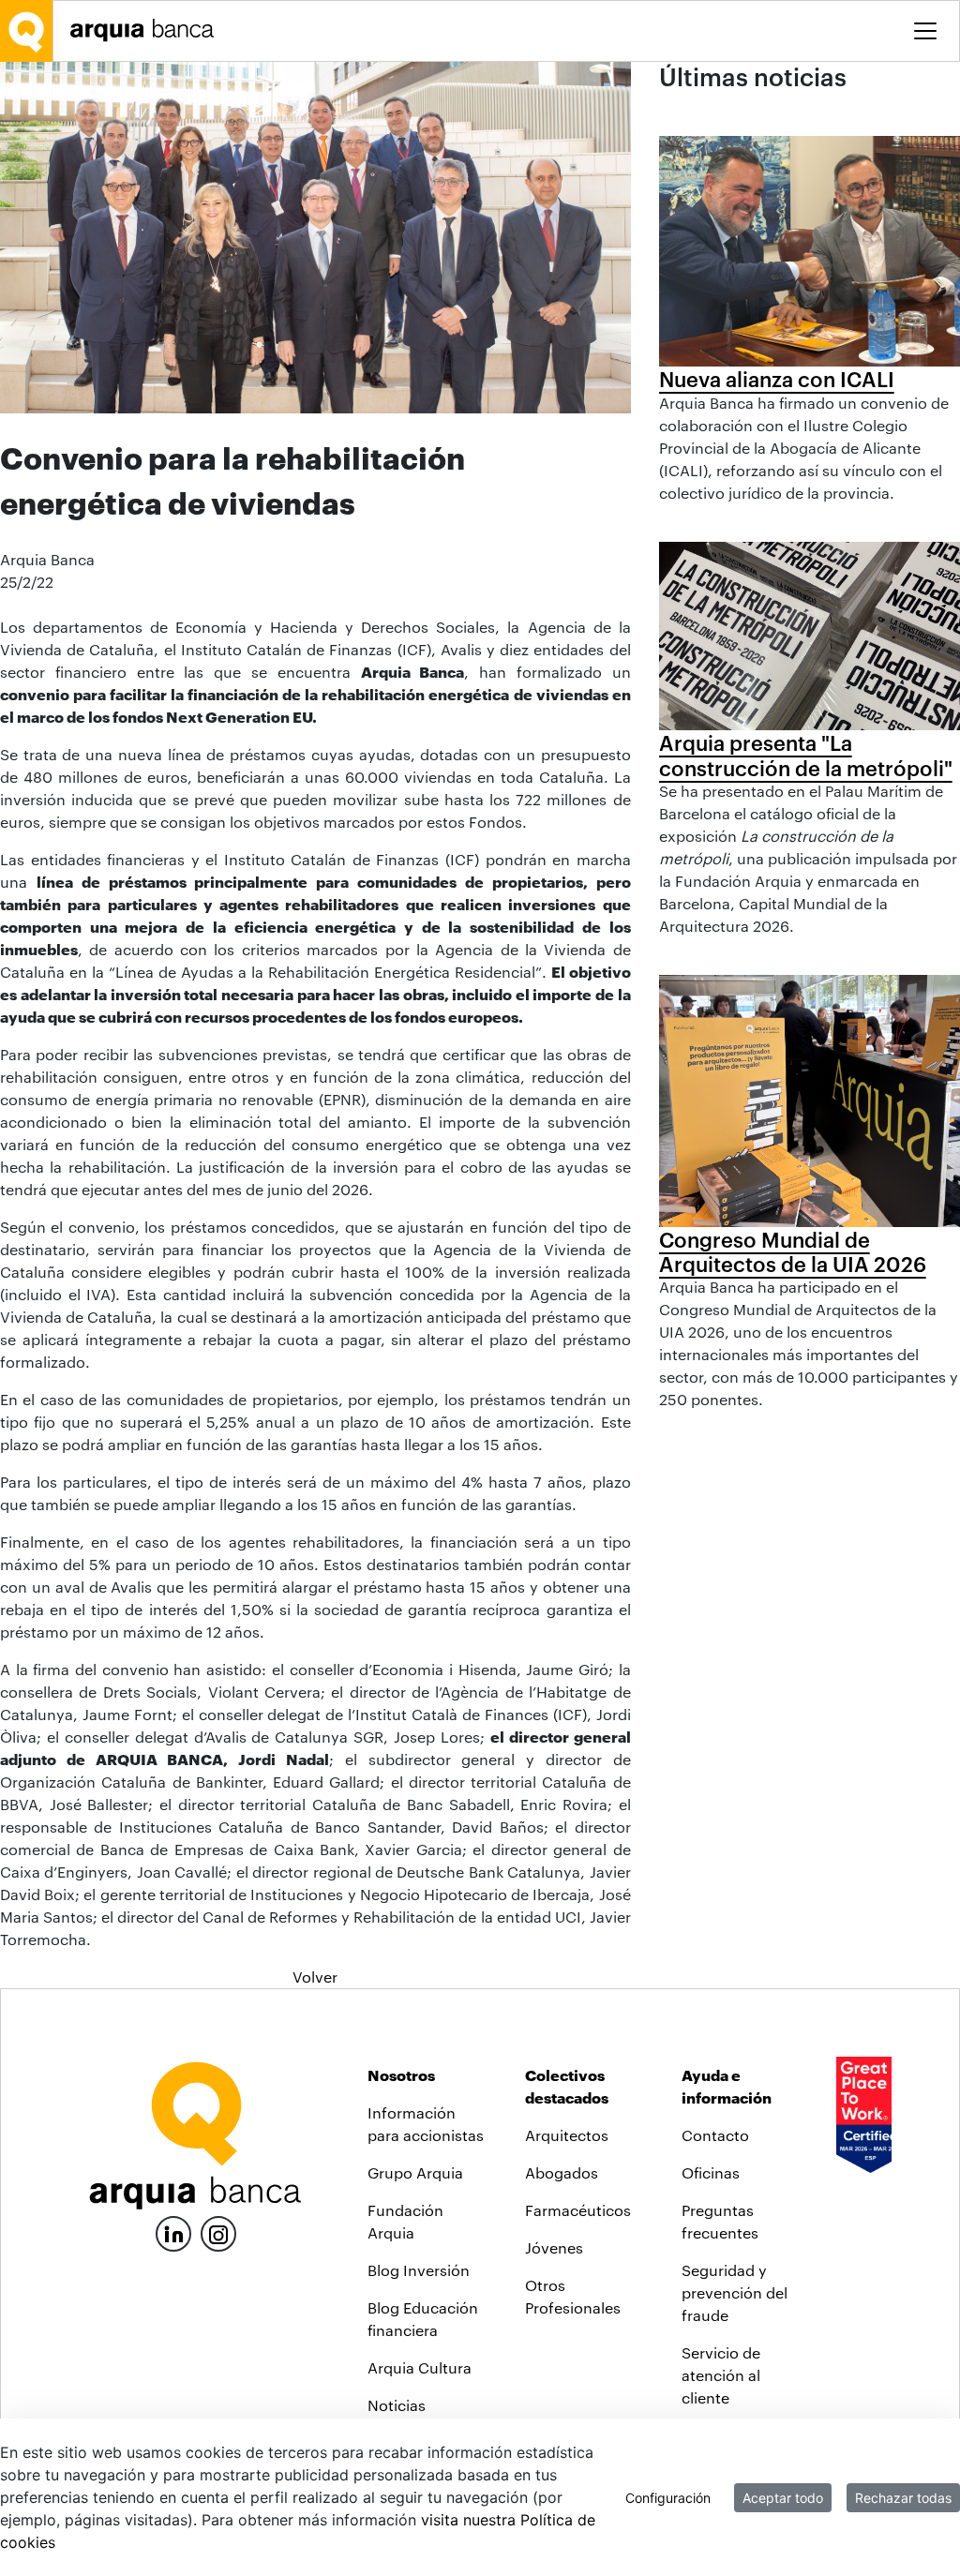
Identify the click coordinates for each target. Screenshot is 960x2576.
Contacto (715, 2135)
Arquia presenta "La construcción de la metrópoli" (806, 755)
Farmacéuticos (578, 2210)
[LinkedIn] (173, 2232)
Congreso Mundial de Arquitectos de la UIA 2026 (793, 1251)
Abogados (562, 2172)
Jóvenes (554, 2247)
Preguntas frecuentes (720, 2221)
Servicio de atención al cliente (721, 2375)
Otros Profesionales (573, 2296)
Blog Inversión (419, 2270)
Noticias (397, 2405)
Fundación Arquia (405, 2221)
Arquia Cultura (420, 2367)
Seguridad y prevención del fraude (735, 2292)
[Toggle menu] (925, 31)
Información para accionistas (426, 2124)
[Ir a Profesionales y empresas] (147, 30)
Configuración (668, 2498)
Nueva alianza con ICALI (777, 379)
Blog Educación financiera (423, 2319)
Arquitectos (567, 2135)
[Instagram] (218, 2232)
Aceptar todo (783, 2498)
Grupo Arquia (415, 2172)
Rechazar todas (903, 2498)
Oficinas (711, 2172)
